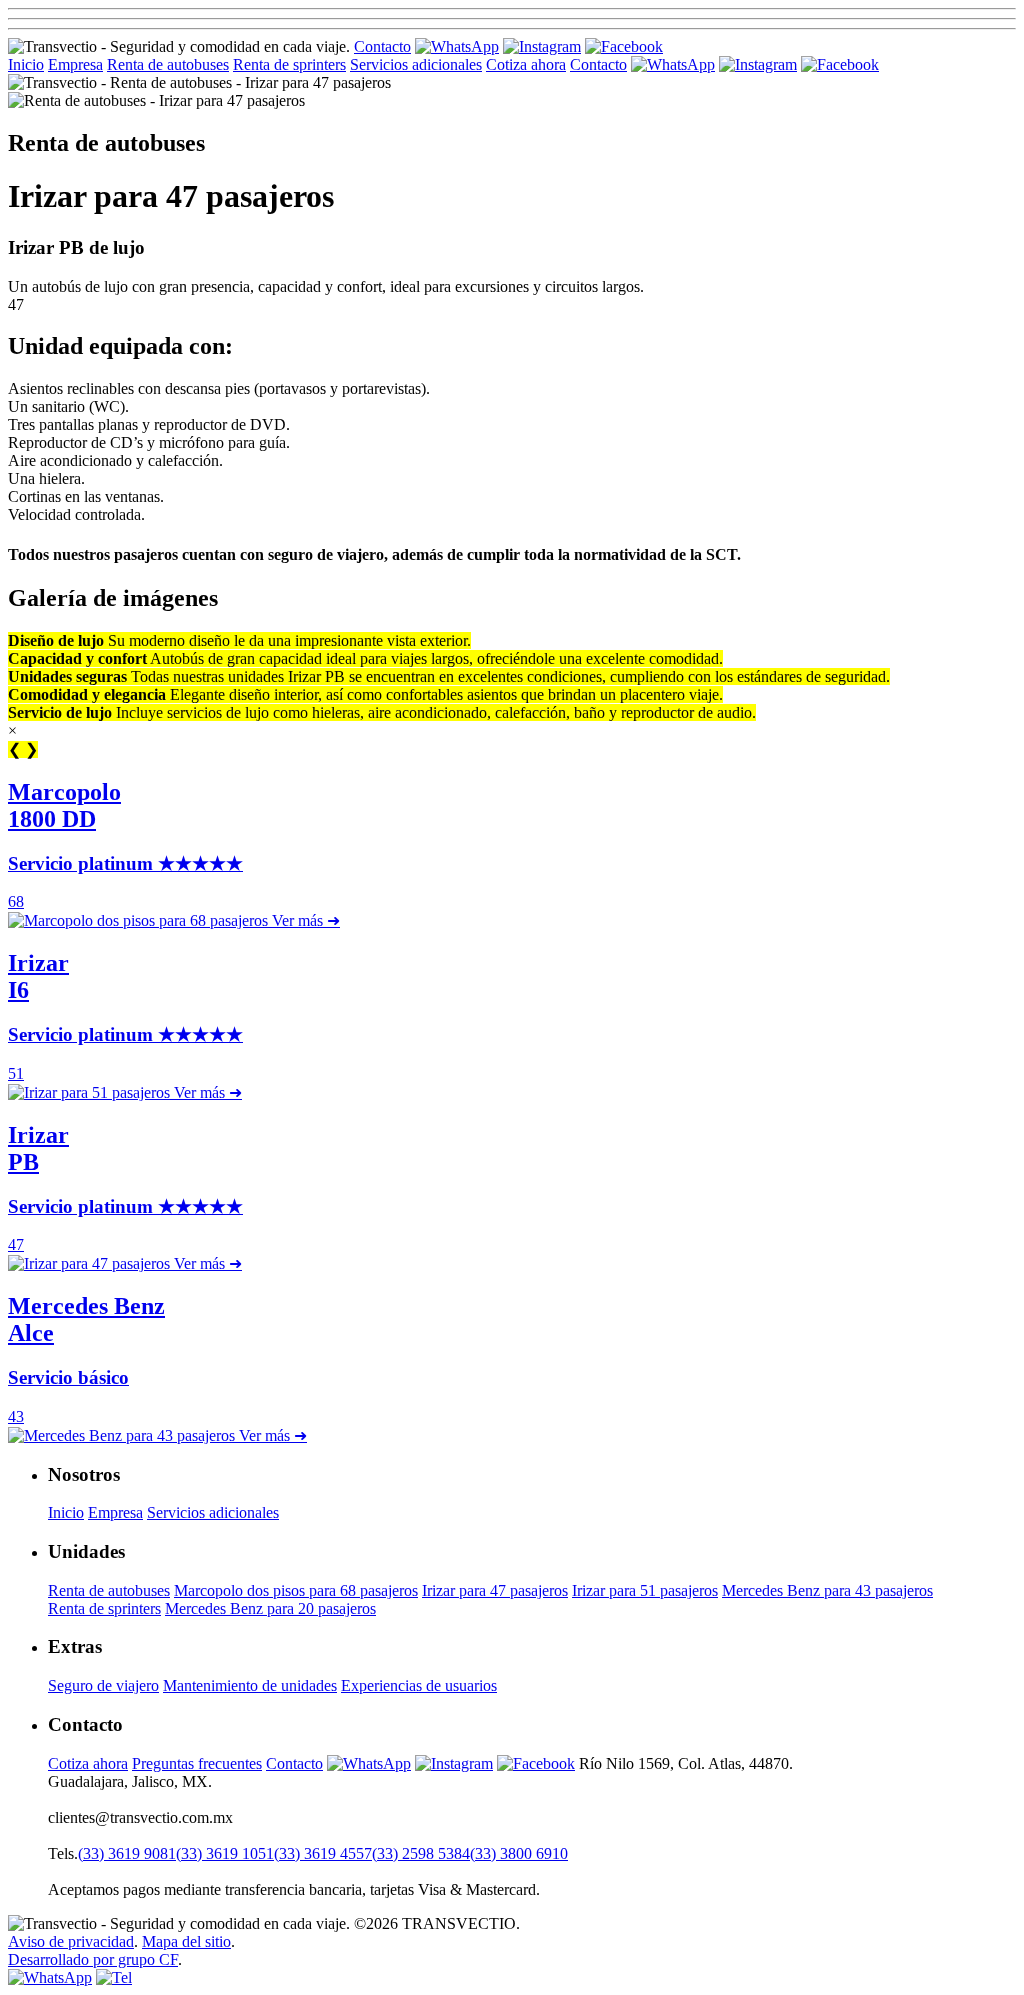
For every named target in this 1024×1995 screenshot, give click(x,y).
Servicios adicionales (416, 64)
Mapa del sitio (186, 1941)
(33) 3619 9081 (127, 1853)
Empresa (75, 64)
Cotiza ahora (526, 64)
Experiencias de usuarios (419, 1685)
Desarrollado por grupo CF (93, 1959)
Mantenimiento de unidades (250, 1685)
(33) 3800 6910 (519, 1853)
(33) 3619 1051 (225, 1853)
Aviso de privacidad (71, 1941)
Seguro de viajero (103, 1685)
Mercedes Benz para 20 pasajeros (270, 1608)
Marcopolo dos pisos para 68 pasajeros (296, 1590)
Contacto (382, 46)
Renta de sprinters (289, 64)
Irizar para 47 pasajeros (495, 1590)
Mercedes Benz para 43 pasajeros (827, 1590)
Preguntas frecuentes (197, 1763)
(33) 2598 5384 (421, 1853)
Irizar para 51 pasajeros (645, 1590)
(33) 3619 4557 (323, 1853)
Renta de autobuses (168, 64)
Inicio (26, 64)
